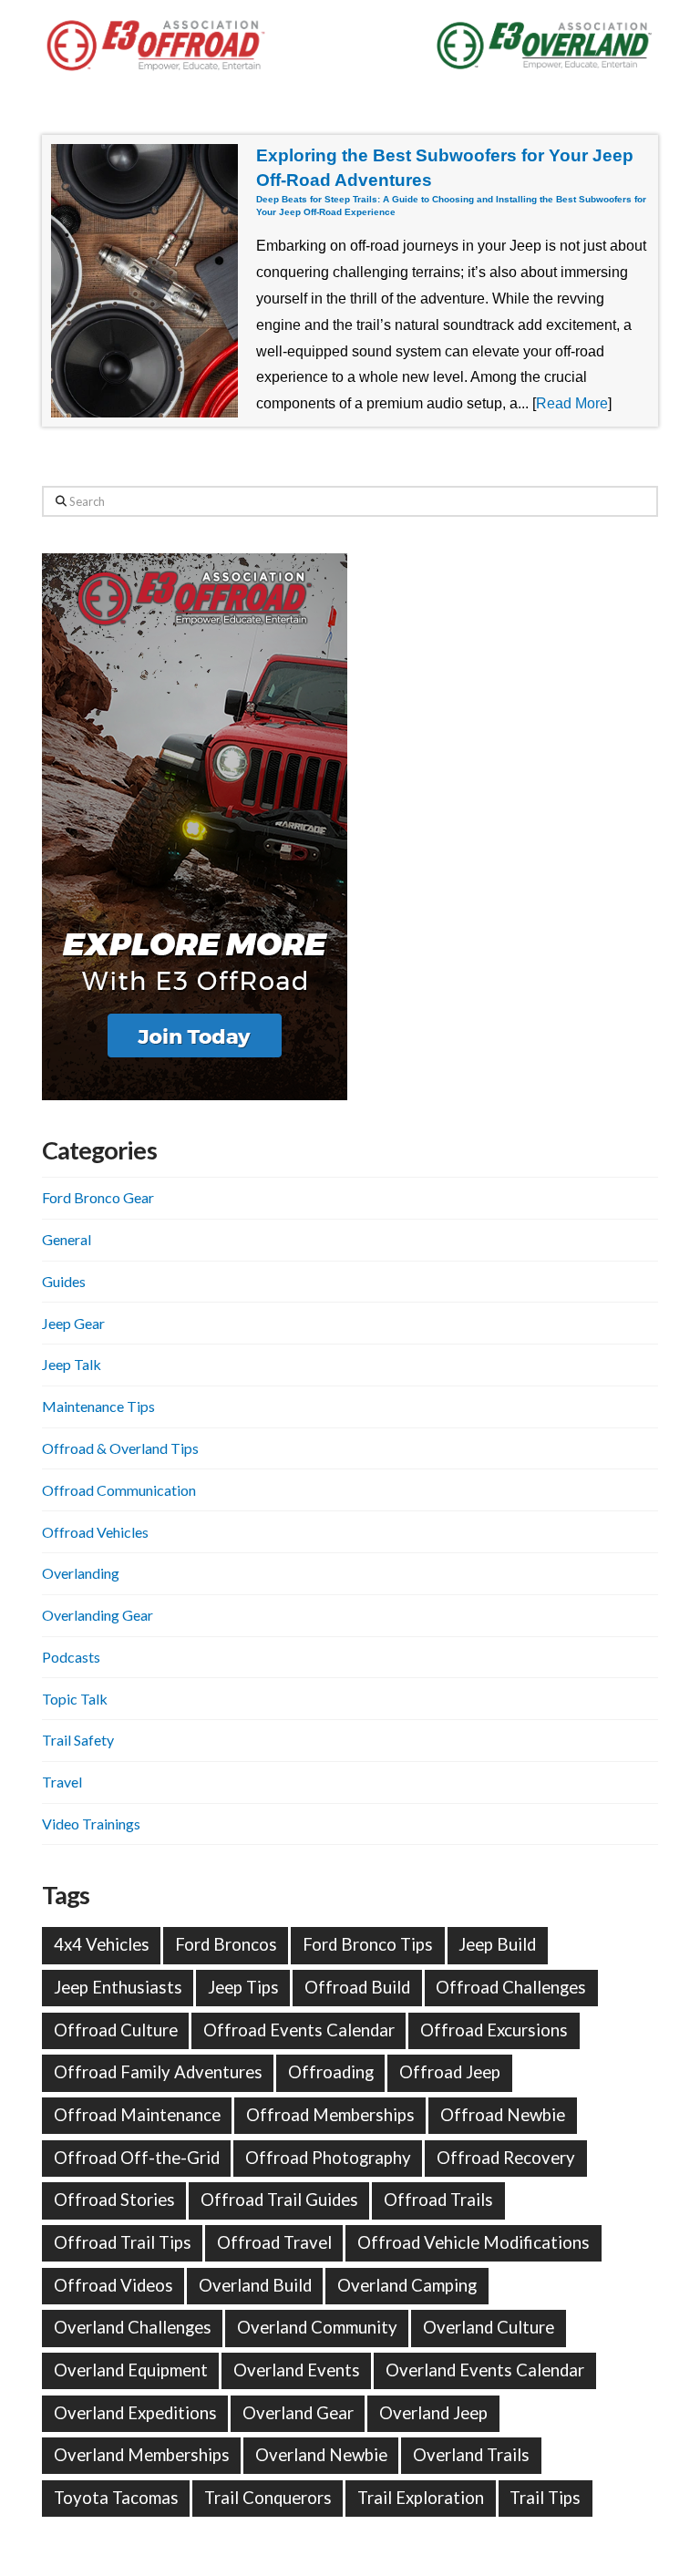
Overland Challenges (133, 2327)
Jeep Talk (72, 1364)
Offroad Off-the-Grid (137, 2158)
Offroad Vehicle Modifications (474, 2242)
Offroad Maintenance (137, 2115)
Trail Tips (545, 2498)
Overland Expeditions (135, 2413)
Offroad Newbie (503, 2115)
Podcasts (71, 1657)
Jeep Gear (73, 1323)
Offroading (331, 2072)
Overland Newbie (321, 2455)
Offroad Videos (113, 2285)
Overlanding (81, 1573)
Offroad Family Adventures (158, 2072)
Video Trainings (91, 1824)
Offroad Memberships (330, 2115)
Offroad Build (357, 1987)
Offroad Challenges (511, 1987)
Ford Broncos (226, 1944)
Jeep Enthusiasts (118, 1987)
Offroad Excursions (494, 2030)
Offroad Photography (328, 2158)
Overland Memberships (142, 2455)
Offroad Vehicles (95, 1532)
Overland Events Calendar (485, 2370)
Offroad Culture (116, 2030)
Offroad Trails (438, 2200)
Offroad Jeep (450, 2072)
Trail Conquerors (268, 2498)
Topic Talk (75, 1699)
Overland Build (255, 2285)
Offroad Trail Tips (123, 2242)
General (67, 1239)
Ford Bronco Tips (368, 1944)
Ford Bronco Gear (98, 1197)
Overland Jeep (433, 2413)
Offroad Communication (119, 1490)
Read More (572, 403)
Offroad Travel (274, 2242)
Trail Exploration (421, 2498)
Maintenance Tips (98, 1406)
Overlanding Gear (98, 1615)
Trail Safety (78, 1740)
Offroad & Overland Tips (120, 1448)
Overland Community (317, 2327)
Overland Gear (298, 2413)
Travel (62, 1782)
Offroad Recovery (506, 2158)
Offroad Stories (114, 2200)
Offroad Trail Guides (279, 2200)
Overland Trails (471, 2455)
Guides (64, 1281)
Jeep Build (497, 1944)
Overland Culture (489, 2327)
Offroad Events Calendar (299, 2030)
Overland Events (297, 2370)
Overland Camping (407, 2285)
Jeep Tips (243, 1987)
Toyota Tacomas (116, 2498)
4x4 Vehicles (102, 1944)
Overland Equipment (131, 2370)
